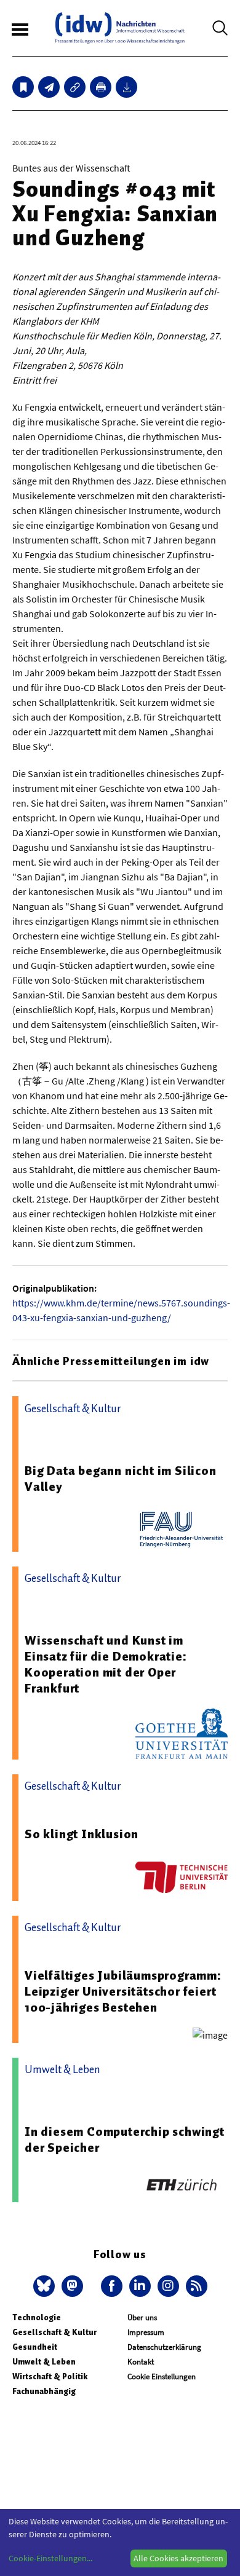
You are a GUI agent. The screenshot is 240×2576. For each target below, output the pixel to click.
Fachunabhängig (44, 2391)
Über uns (142, 2317)
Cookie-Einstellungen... (50, 2558)
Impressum (146, 2332)
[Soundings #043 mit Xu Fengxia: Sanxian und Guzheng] (49, 87)
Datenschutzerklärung (164, 2347)
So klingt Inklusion (82, 1834)
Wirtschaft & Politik (50, 2376)
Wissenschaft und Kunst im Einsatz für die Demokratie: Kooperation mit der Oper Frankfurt (106, 1664)
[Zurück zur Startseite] (120, 28)
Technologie (37, 2317)
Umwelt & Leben (44, 2362)
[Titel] (23, 87)
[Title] (75, 87)
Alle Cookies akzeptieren (178, 2558)
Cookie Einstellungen (162, 2376)
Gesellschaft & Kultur (54, 2332)
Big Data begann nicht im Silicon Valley (121, 1479)
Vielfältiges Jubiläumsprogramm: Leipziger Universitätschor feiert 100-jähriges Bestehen (123, 1991)
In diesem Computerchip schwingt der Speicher (125, 2139)
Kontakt (141, 2362)
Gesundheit (35, 2347)
